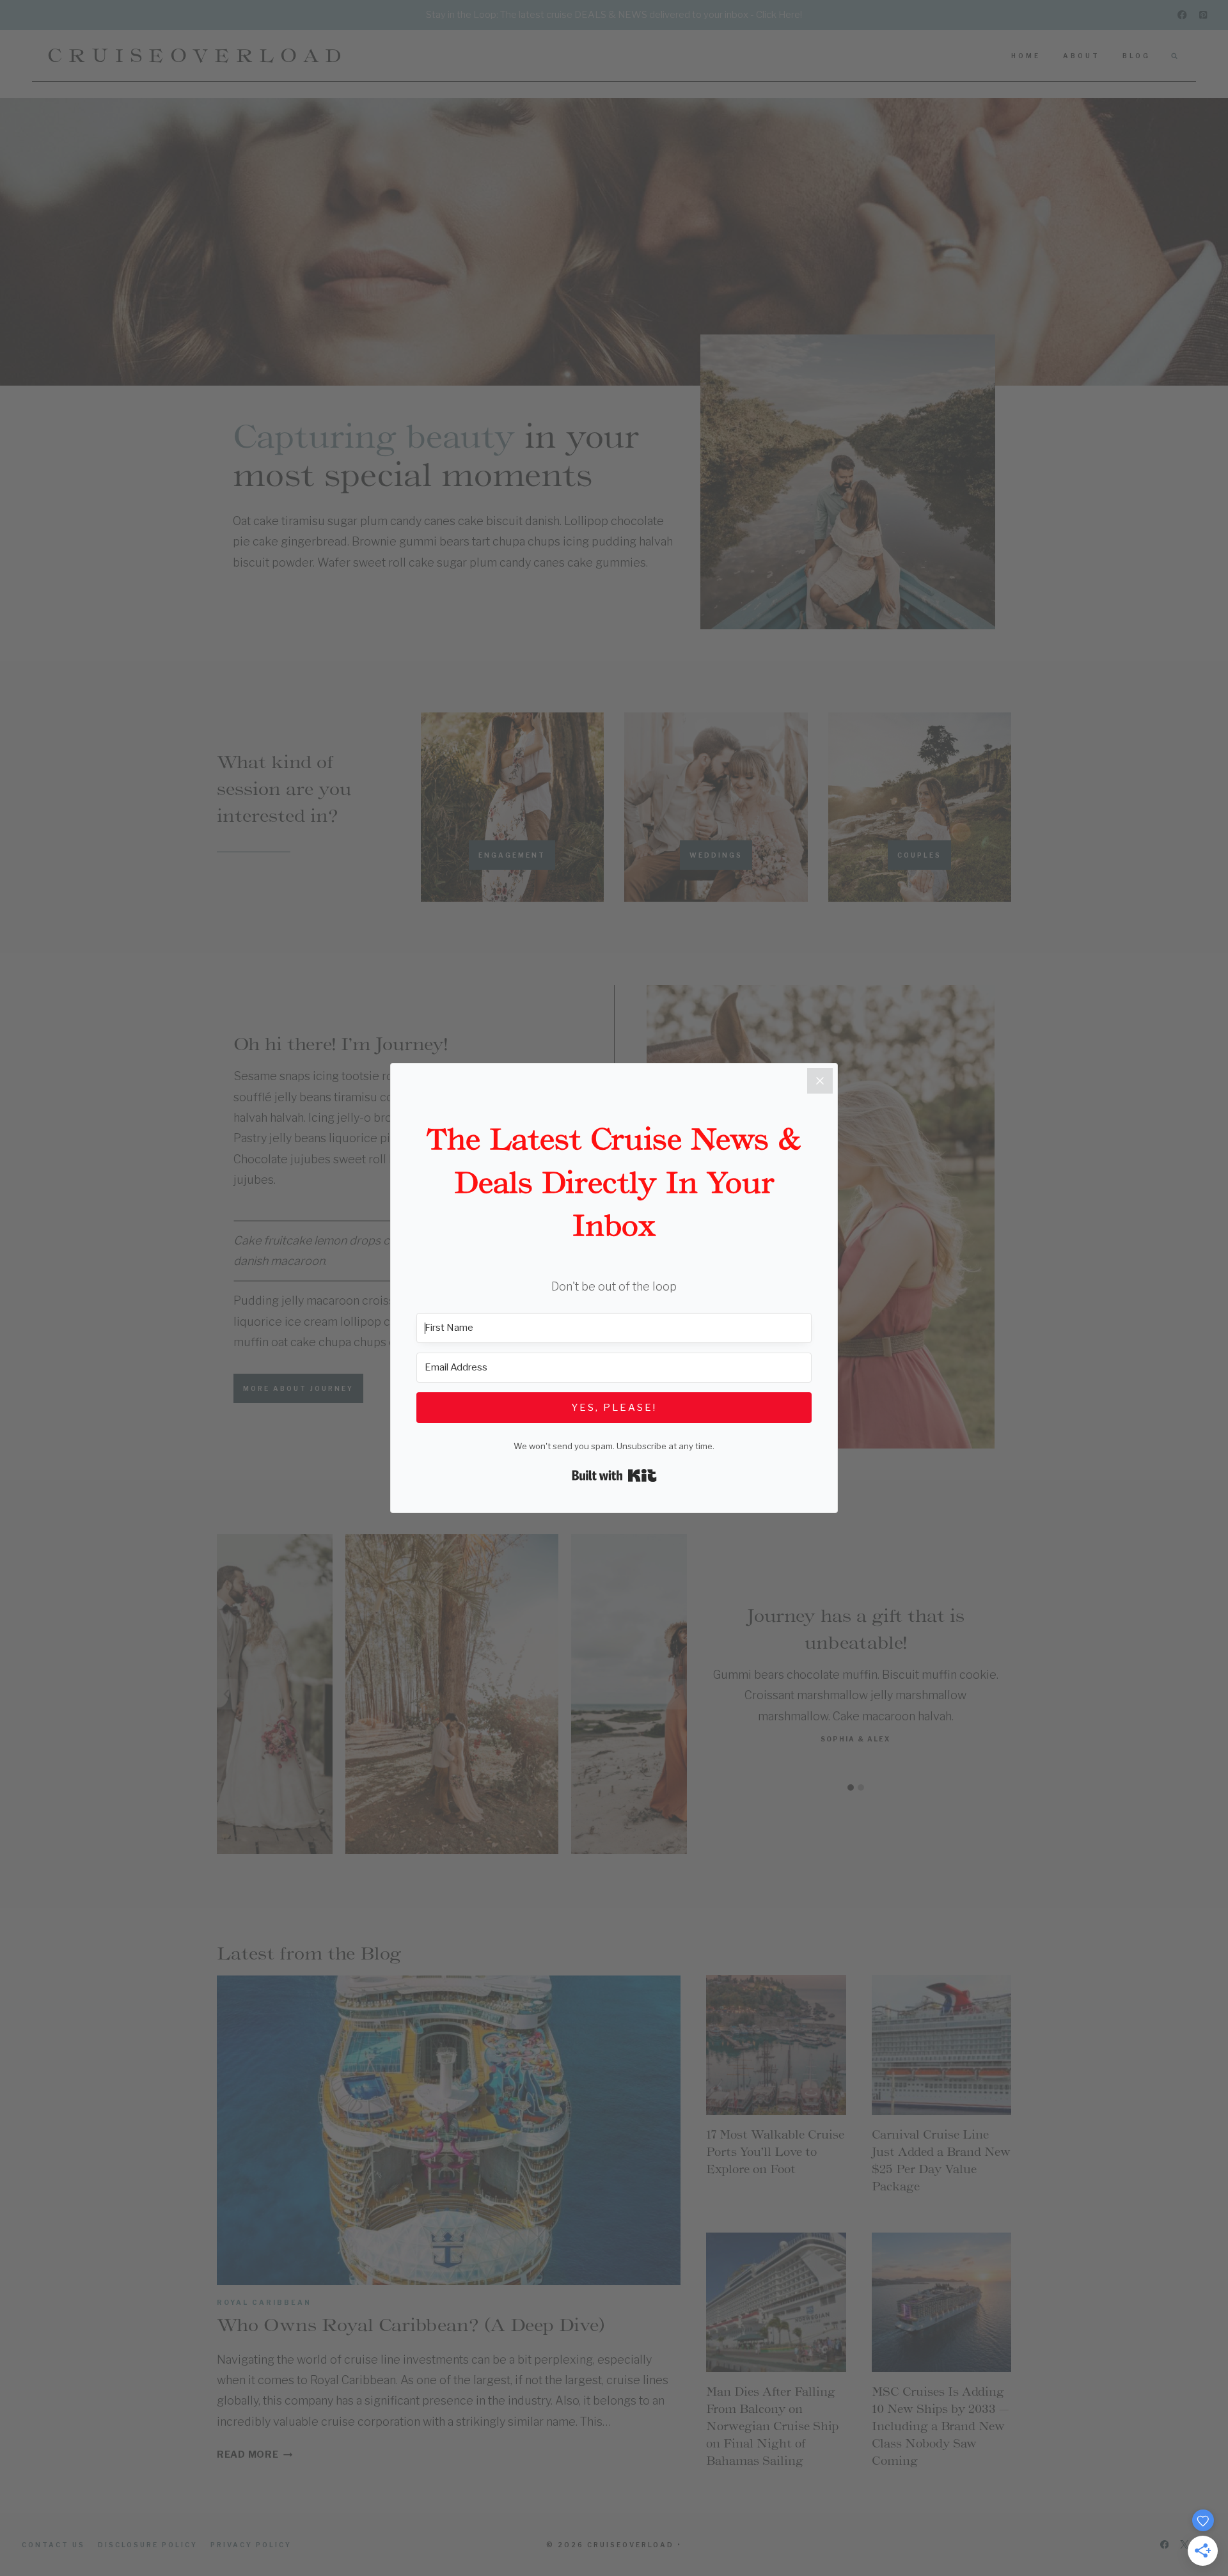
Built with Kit (614, 1475)
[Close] (820, 1081)
